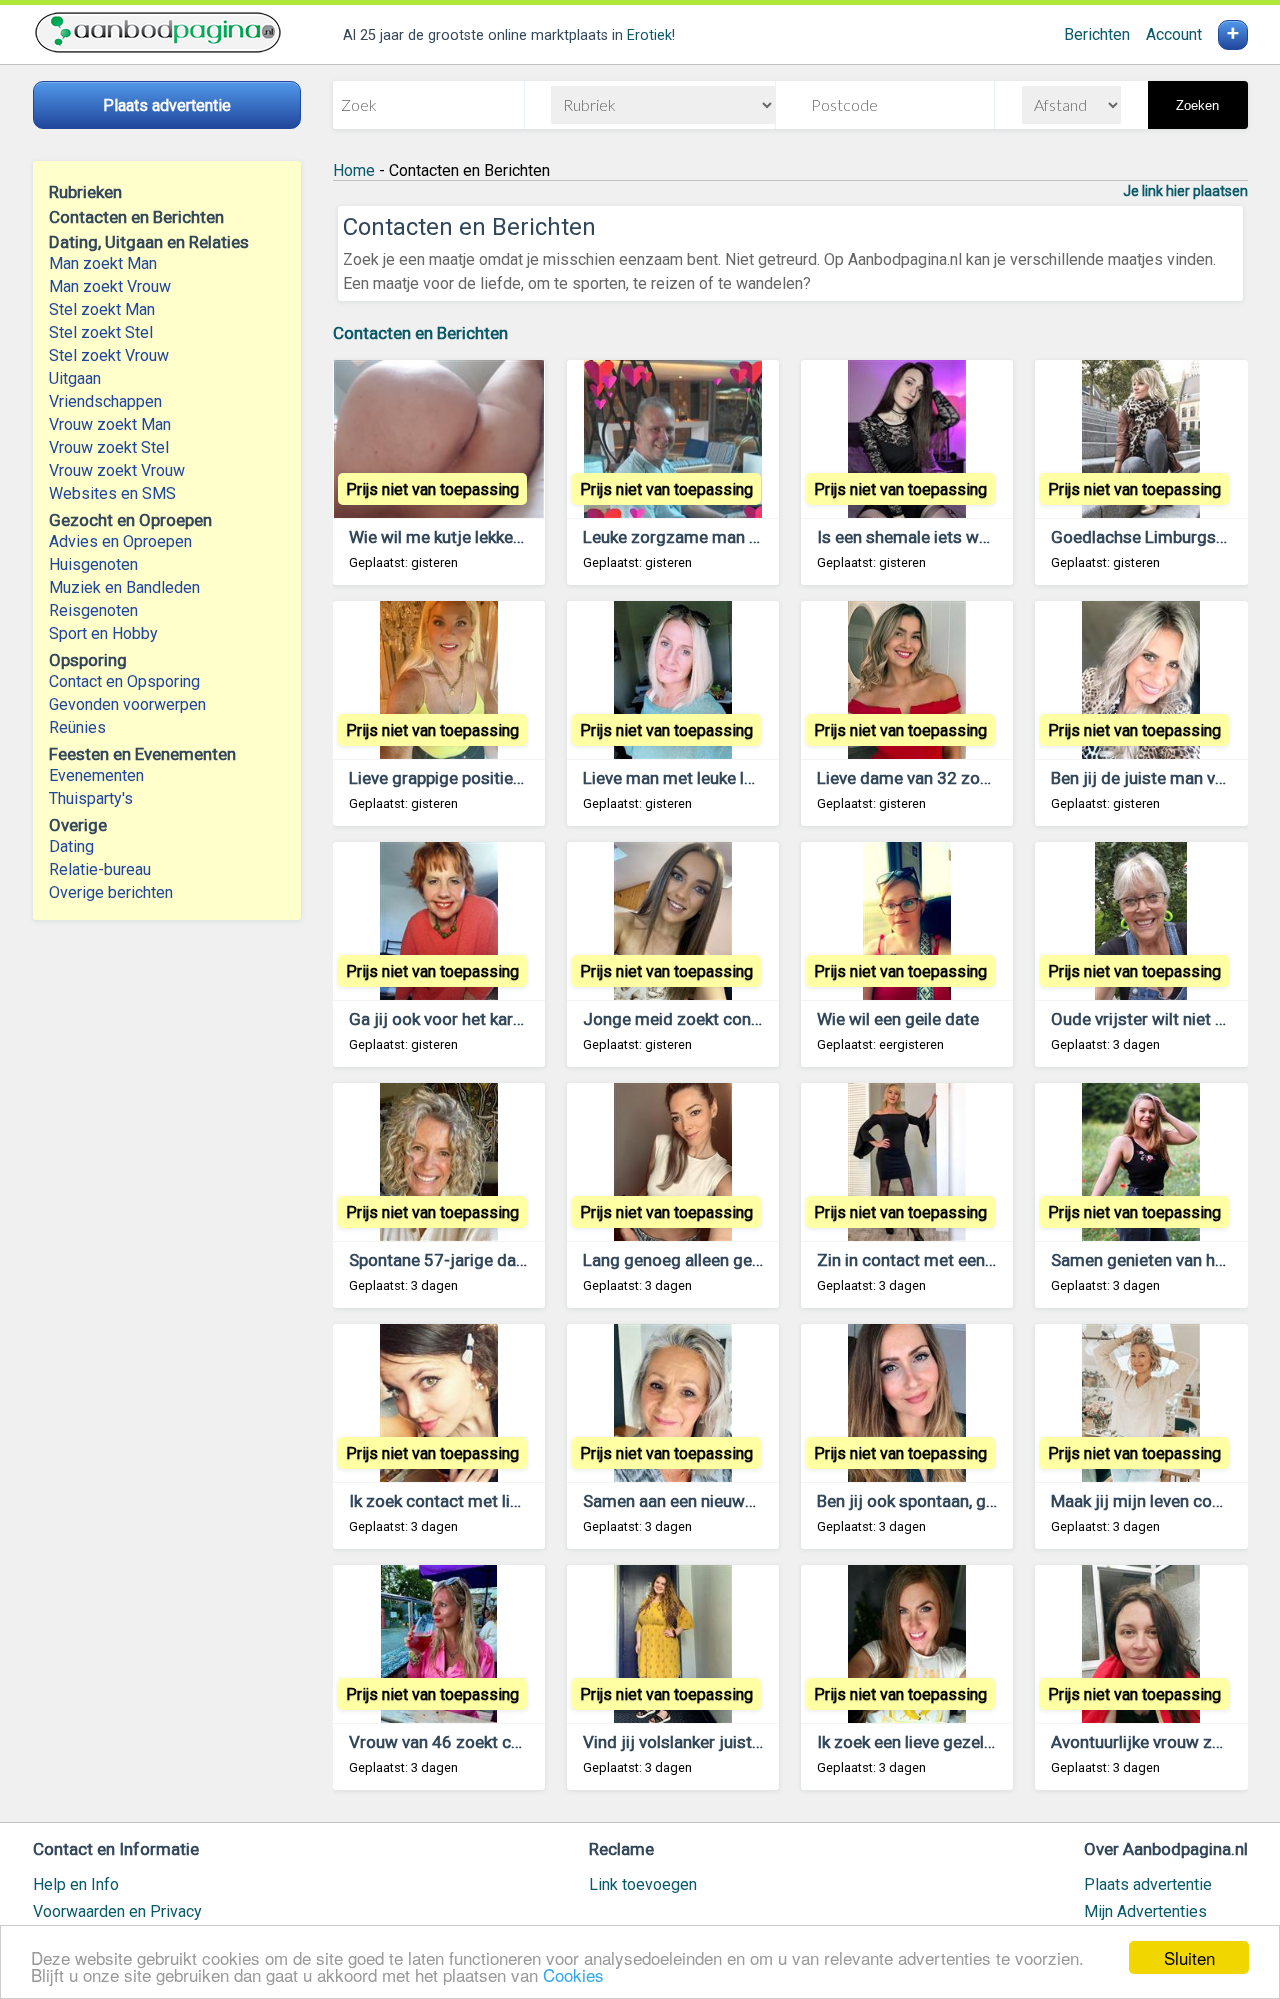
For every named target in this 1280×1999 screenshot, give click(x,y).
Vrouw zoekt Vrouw (117, 470)
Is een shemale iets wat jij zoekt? (941, 537)
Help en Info (76, 1884)
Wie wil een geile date (898, 1019)
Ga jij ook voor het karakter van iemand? (499, 1019)
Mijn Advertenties (1145, 1911)
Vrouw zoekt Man (110, 424)
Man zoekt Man (103, 263)
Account (1174, 34)
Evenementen (96, 775)
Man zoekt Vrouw (110, 286)
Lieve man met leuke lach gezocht (710, 778)
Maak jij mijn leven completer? (1164, 1501)
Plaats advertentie (1148, 1884)
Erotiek (649, 35)
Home (354, 170)
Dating (71, 846)
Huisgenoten (93, 564)
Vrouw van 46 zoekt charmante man (484, 1742)
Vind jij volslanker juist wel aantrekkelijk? (735, 1742)
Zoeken (1197, 105)
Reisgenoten (93, 610)
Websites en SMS (112, 493)
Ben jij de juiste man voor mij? (1164, 778)
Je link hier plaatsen (1185, 191)
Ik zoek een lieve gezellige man (932, 1742)
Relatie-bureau (100, 869)
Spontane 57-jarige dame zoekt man (486, 1260)
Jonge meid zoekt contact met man (717, 1019)
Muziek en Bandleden (124, 587)
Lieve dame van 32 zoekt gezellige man (964, 778)
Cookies (573, 1974)
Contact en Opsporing (124, 681)
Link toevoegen (643, 1884)
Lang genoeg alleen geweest (690, 1260)
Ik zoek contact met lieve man (461, 1501)
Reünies (77, 727)
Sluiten (1189, 1957)
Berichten (1097, 34)
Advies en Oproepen (120, 541)
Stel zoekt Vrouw (109, 355)
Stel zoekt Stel (101, 332)
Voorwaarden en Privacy (117, 1911)
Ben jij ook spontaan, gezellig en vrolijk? (965, 1501)
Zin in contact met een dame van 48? (955, 1260)
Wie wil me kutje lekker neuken (462, 537)
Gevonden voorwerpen (127, 704)
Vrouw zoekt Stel (109, 447)
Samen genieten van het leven (1162, 1260)
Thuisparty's (91, 798)
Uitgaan (75, 378)
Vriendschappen (105, 401)
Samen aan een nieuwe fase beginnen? (727, 1501)
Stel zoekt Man (102, 309)
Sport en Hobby (103, 633)
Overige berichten (111, 892)
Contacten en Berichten (420, 333)
